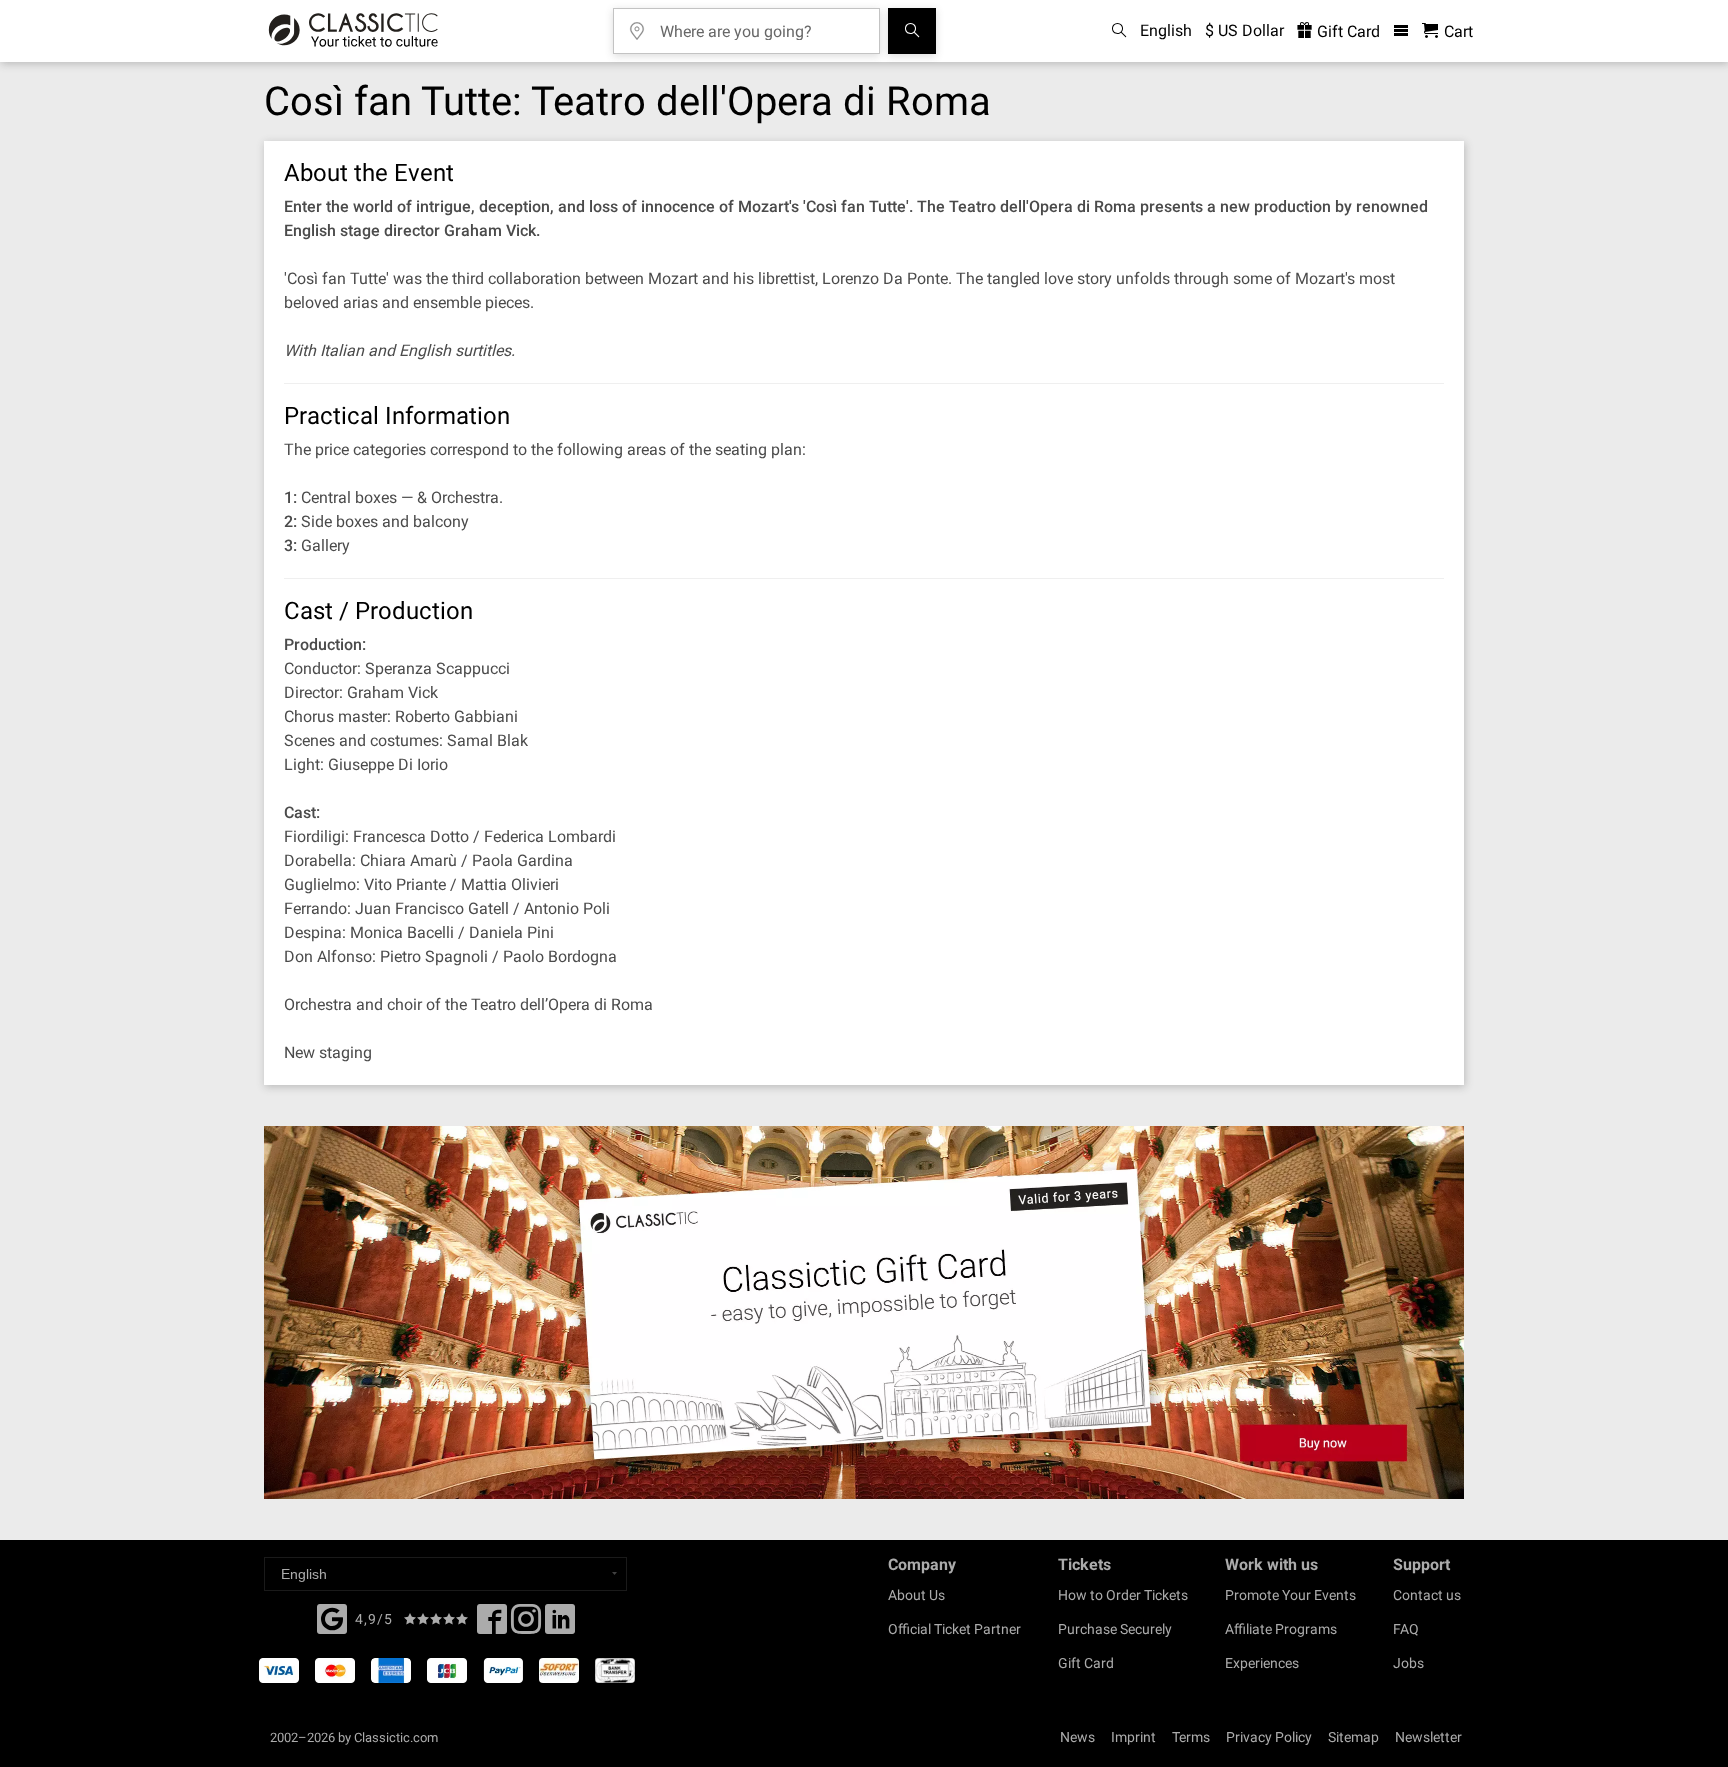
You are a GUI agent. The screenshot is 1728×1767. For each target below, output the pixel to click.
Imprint (1133, 1737)
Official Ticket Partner (954, 1629)
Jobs (1408, 1663)
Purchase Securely (1115, 1629)
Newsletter (1428, 1737)
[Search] (912, 31)
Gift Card (1346, 31)
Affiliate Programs (1281, 1629)
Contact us (1427, 1595)
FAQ (1406, 1629)
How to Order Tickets (1123, 1595)
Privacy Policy (1269, 1737)
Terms (1191, 1737)
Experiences (1262, 1663)
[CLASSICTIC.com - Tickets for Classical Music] (353, 31)
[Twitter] (526, 1625)
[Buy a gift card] (864, 1312)
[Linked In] (560, 1625)
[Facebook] (332, 1617)
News (1077, 1737)
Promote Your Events (1290, 1595)
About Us (916, 1595)
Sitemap (1353, 1737)
